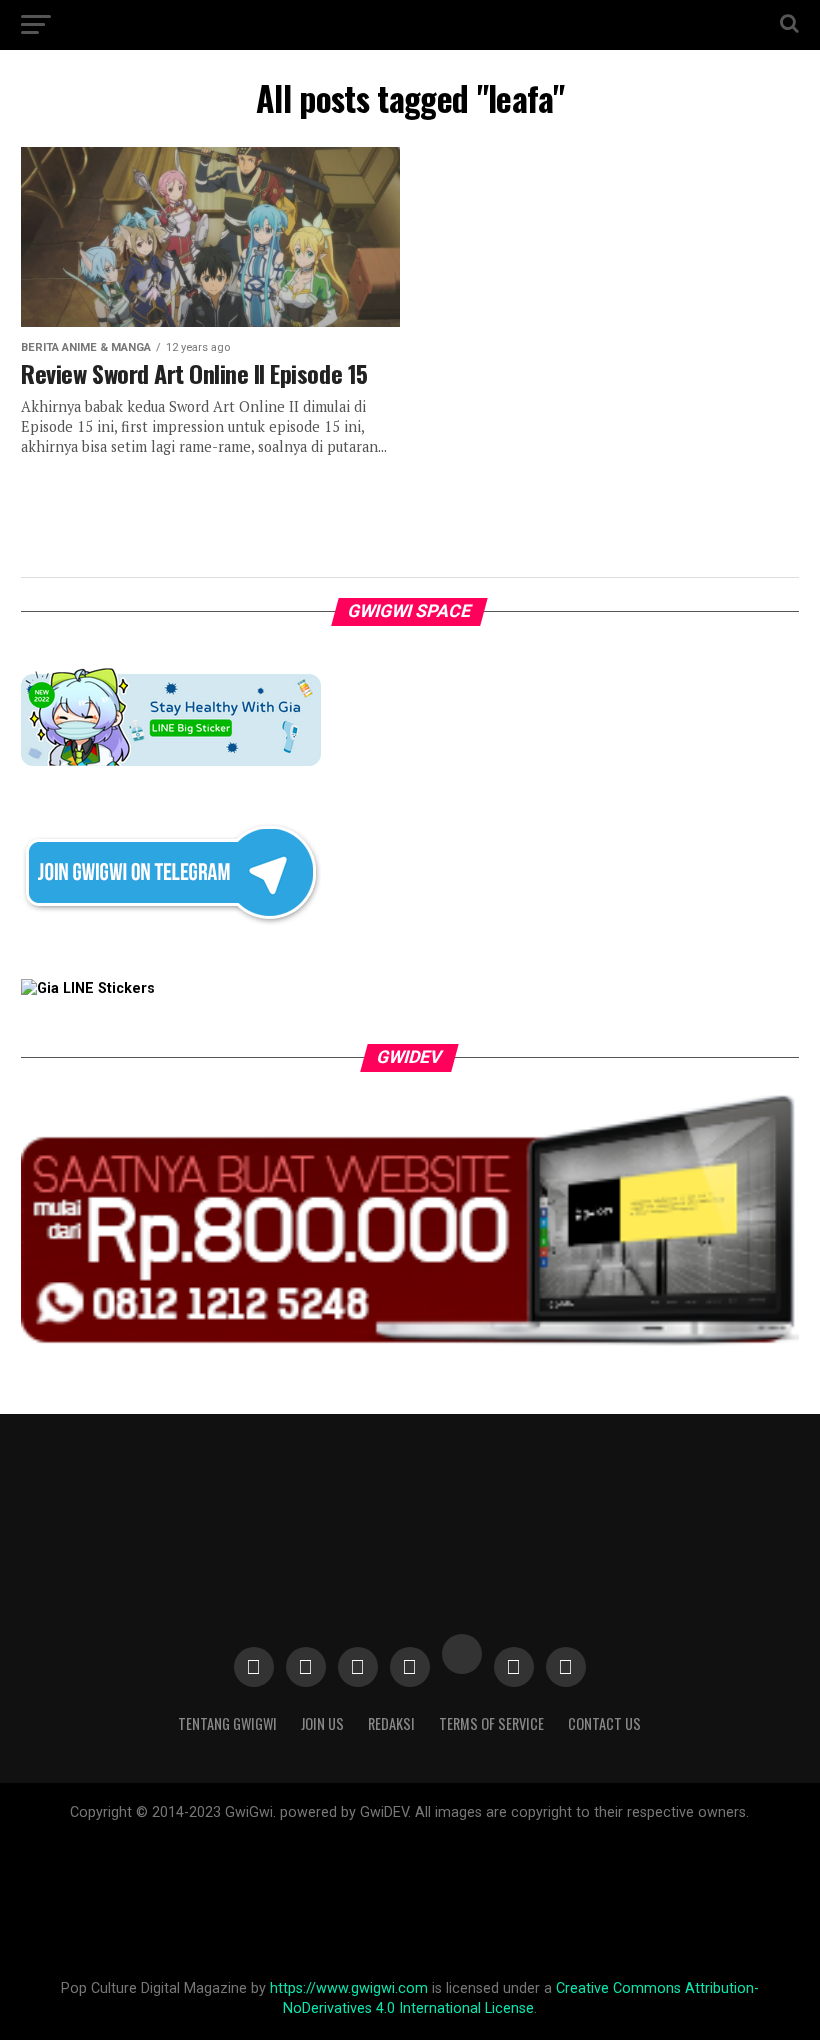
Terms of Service (491, 1723)
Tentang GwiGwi (227, 1723)
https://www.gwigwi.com (349, 1988)
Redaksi (391, 1723)
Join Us (322, 1723)
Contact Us (604, 1723)
